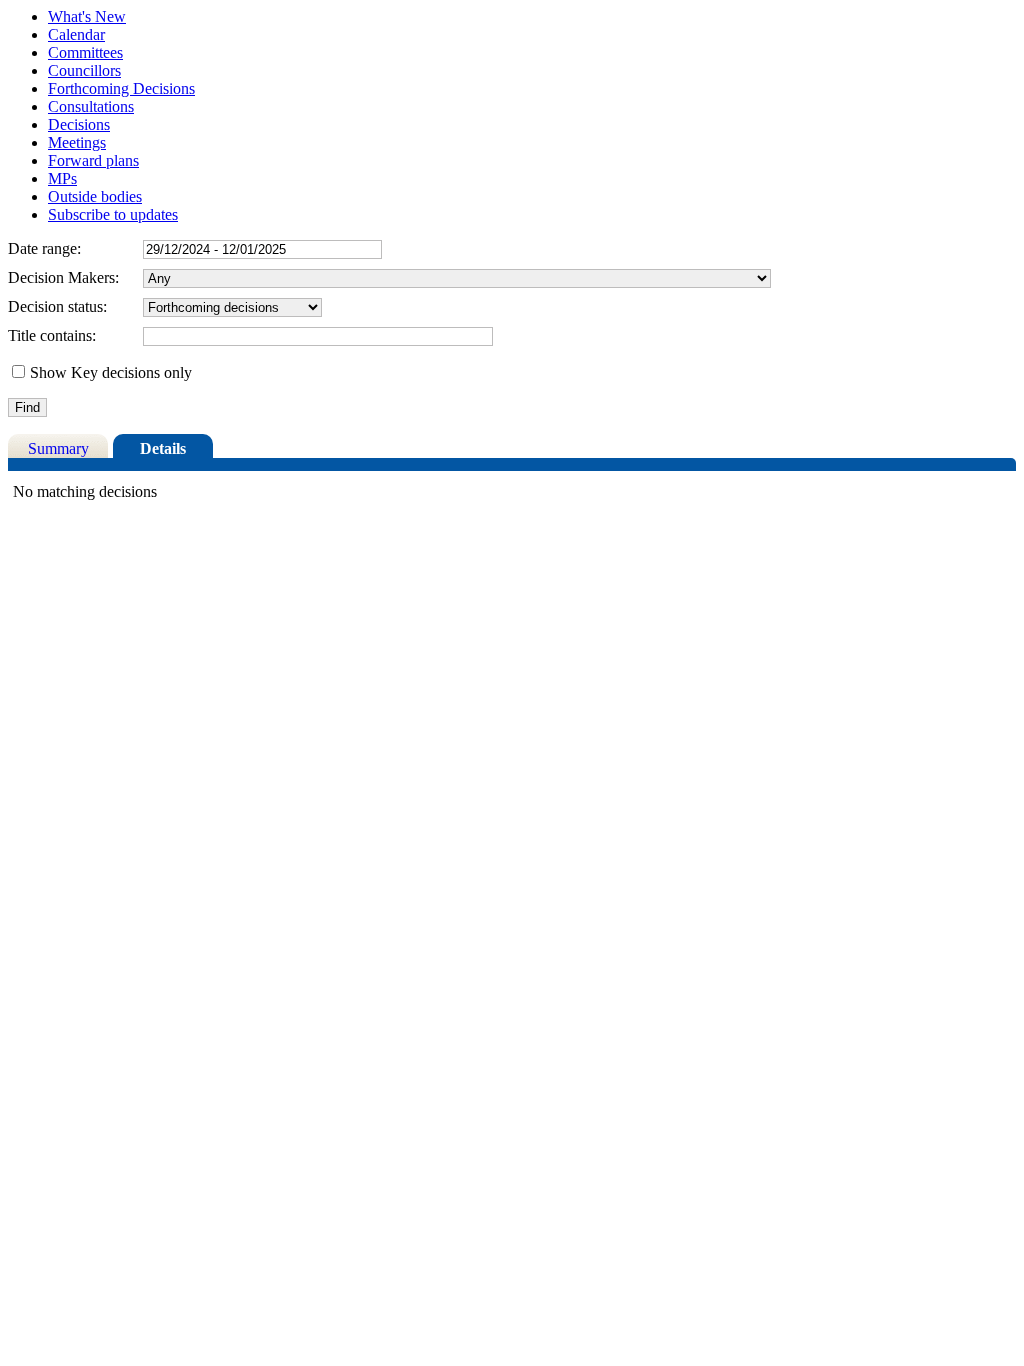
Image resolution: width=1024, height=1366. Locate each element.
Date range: (44, 248)
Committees (85, 52)
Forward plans (93, 160)
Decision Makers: (63, 277)
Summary (58, 448)
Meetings (77, 142)
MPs (62, 178)
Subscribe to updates (113, 214)
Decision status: (57, 306)
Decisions (79, 124)
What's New (87, 16)
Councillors (84, 70)
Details (163, 448)
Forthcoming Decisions (121, 88)
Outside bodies (95, 196)
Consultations (91, 106)
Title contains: (52, 335)
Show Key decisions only (111, 372)
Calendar (76, 34)
